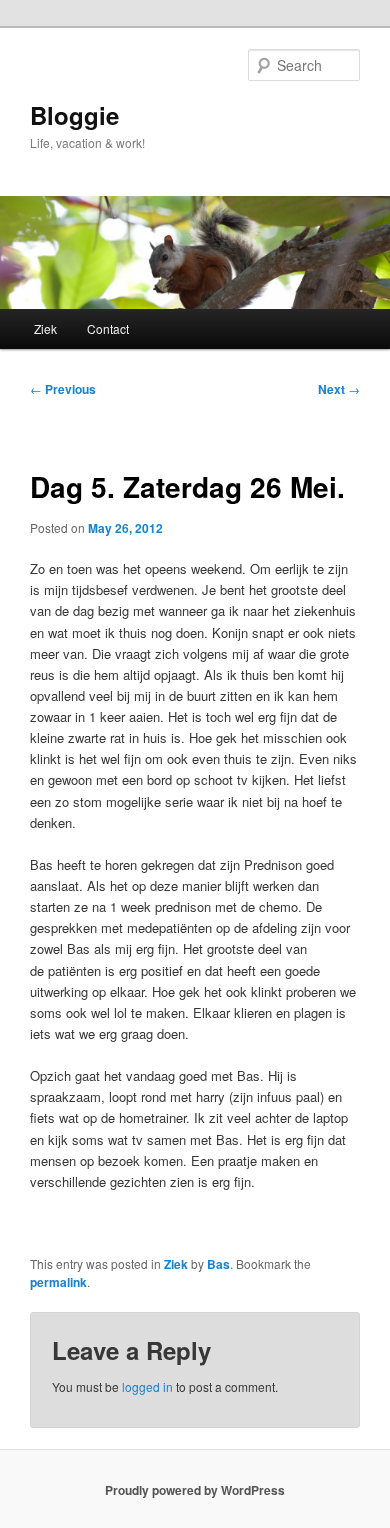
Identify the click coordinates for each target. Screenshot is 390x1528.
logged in (147, 1386)
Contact (108, 328)
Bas (218, 1264)
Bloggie (74, 115)
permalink (58, 1282)
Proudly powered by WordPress (195, 1490)
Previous (63, 389)
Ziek (45, 328)
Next (339, 389)
